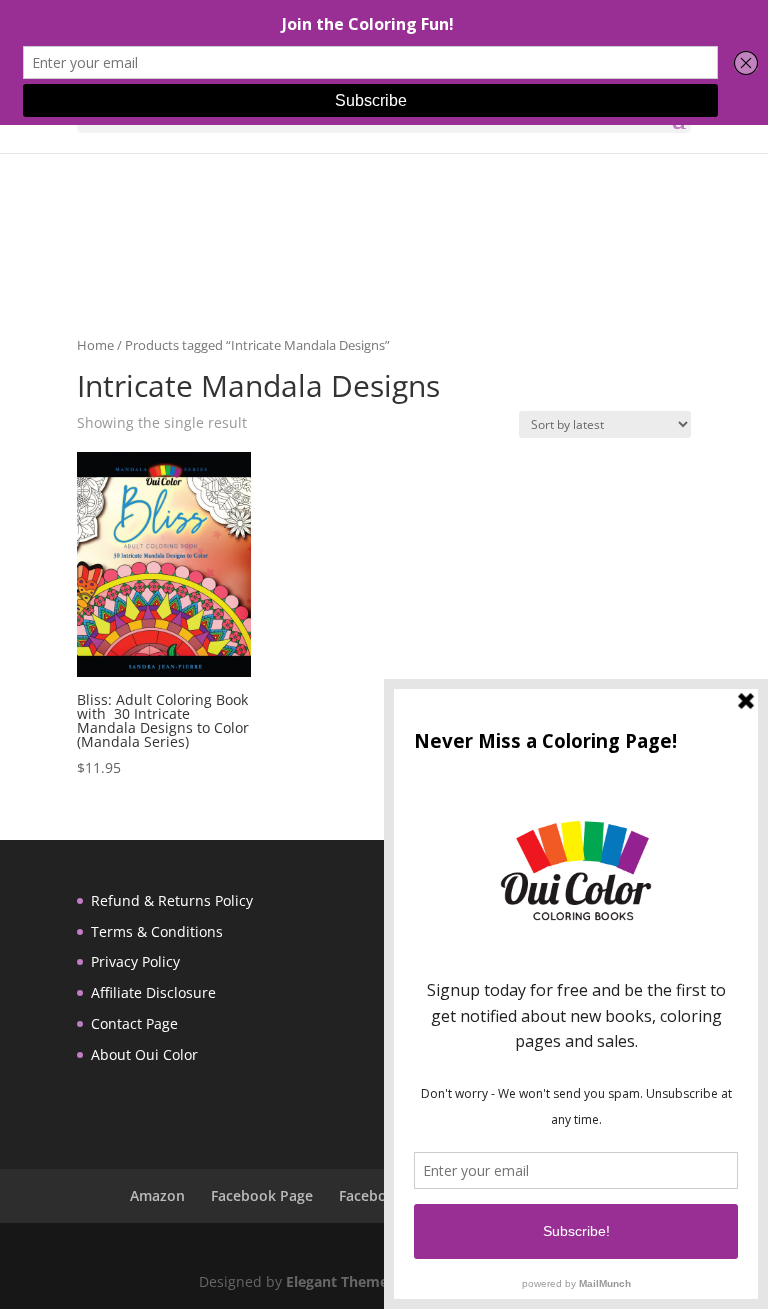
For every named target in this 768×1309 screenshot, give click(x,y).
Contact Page (134, 1023)
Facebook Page (262, 1195)
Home (95, 345)
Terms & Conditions (157, 931)
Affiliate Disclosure (153, 992)
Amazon (157, 1195)
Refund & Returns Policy (172, 900)
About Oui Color (144, 1054)
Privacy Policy (135, 961)
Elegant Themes (340, 1281)
